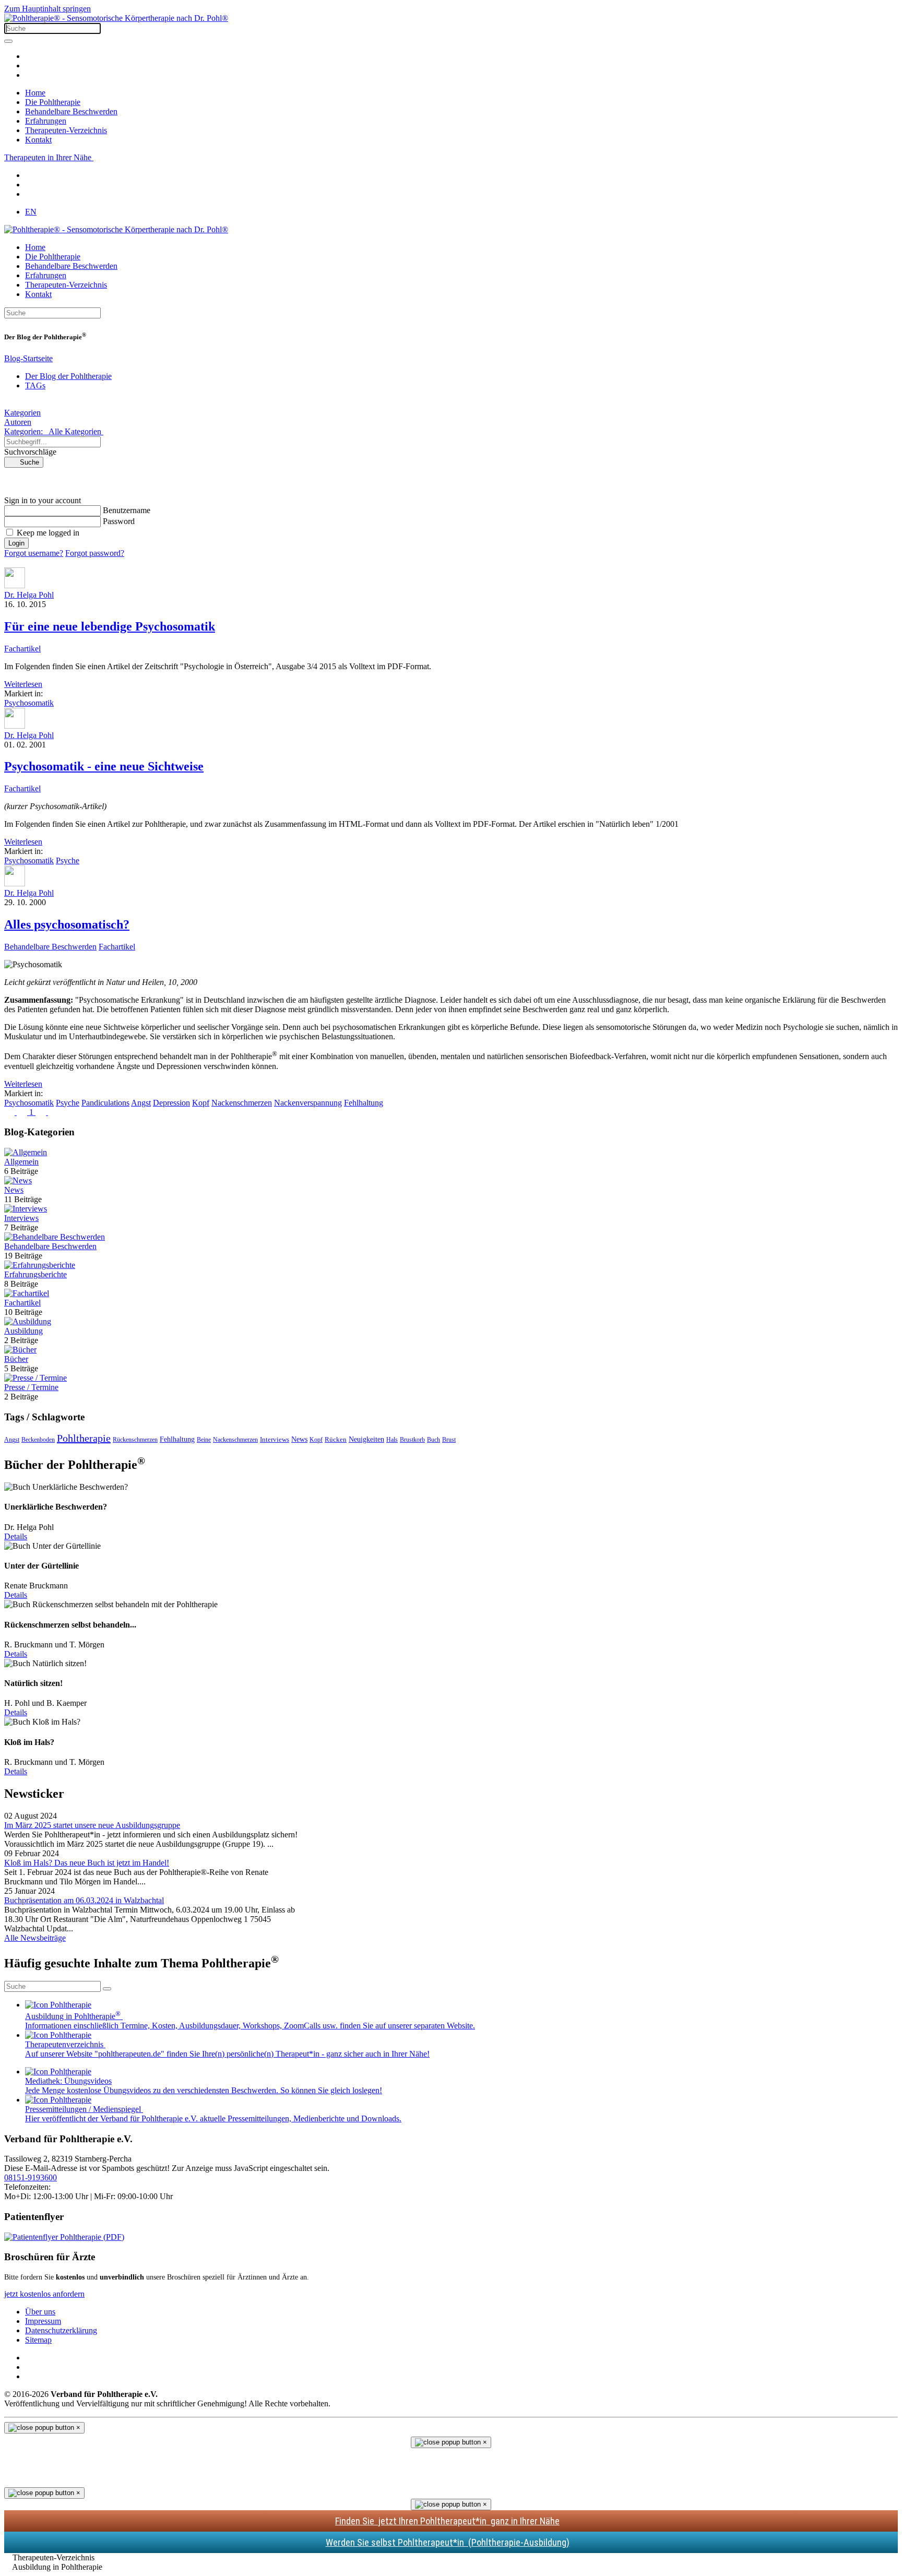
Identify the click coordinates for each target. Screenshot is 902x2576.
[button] (451, 482)
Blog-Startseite (28, 358)
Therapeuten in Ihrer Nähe (49, 157)
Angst (141, 1103)
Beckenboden (38, 1440)
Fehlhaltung (364, 1103)
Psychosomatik (29, 703)
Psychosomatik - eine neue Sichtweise (104, 766)
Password (119, 521)
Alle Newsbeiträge (35, 1938)
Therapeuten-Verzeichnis (66, 130)
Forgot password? (95, 553)
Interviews (21, 1218)
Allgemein (21, 1162)
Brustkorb (412, 1440)
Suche (26, 462)
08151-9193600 (31, 2177)
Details (16, 1536)
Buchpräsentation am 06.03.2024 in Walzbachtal (84, 1900)
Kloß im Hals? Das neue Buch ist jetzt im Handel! (87, 1863)
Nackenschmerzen (242, 1103)
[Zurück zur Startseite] (116, 18)
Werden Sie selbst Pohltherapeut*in (448, 2542)
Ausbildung (23, 1331)
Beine (204, 1440)
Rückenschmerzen (135, 1440)
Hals (392, 1440)
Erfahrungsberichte (35, 1274)
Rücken (336, 1439)
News (14, 1190)
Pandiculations (105, 1103)
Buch (434, 1440)
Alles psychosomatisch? (67, 924)
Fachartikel (22, 649)
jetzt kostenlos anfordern (44, 2294)
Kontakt (38, 140)
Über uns (40, 2312)
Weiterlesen (23, 684)
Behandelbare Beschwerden (71, 111)
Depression (171, 1103)
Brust (449, 1440)
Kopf (201, 1103)
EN (31, 212)
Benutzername (127, 510)
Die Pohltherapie (53, 102)
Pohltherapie (84, 1438)
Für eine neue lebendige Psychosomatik (110, 626)
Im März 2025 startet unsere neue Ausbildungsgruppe (92, 1825)
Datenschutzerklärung (61, 2330)
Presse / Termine (31, 1387)
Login (16, 543)
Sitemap (38, 2340)
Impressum (43, 2321)
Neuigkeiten (366, 1439)
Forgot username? (34, 553)
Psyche (68, 860)
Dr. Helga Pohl (29, 595)
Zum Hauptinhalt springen (48, 9)
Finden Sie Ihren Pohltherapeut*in (447, 2521)
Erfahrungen (46, 121)
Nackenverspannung (308, 1103)
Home (35, 93)
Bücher (16, 1359)
